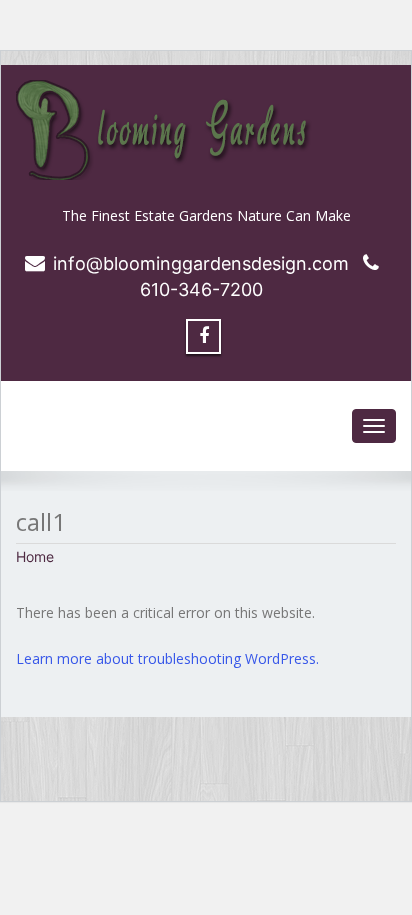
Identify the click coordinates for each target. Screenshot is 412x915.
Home (35, 556)
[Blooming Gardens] (206, 130)
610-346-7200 (201, 289)
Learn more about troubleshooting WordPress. (167, 658)
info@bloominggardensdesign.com (201, 263)
